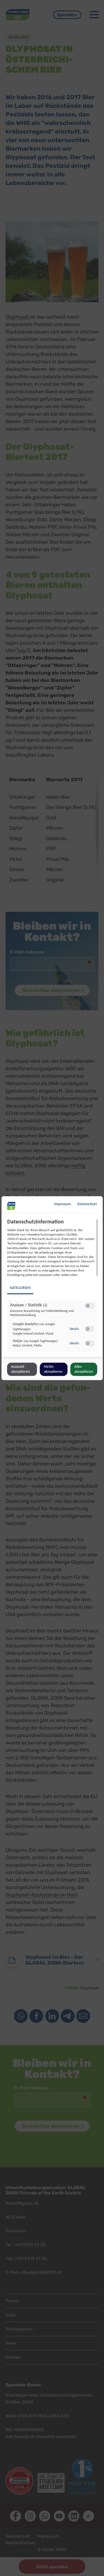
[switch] (89, 1306)
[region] (53, 1288)
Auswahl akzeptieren (20, 1369)
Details (74, 1329)
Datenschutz (87, 1204)
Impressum (62, 1204)
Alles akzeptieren (84, 1369)
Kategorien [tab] (20, 1288)
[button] (87, 1306)
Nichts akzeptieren (53, 1369)
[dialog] (52, 1288)
